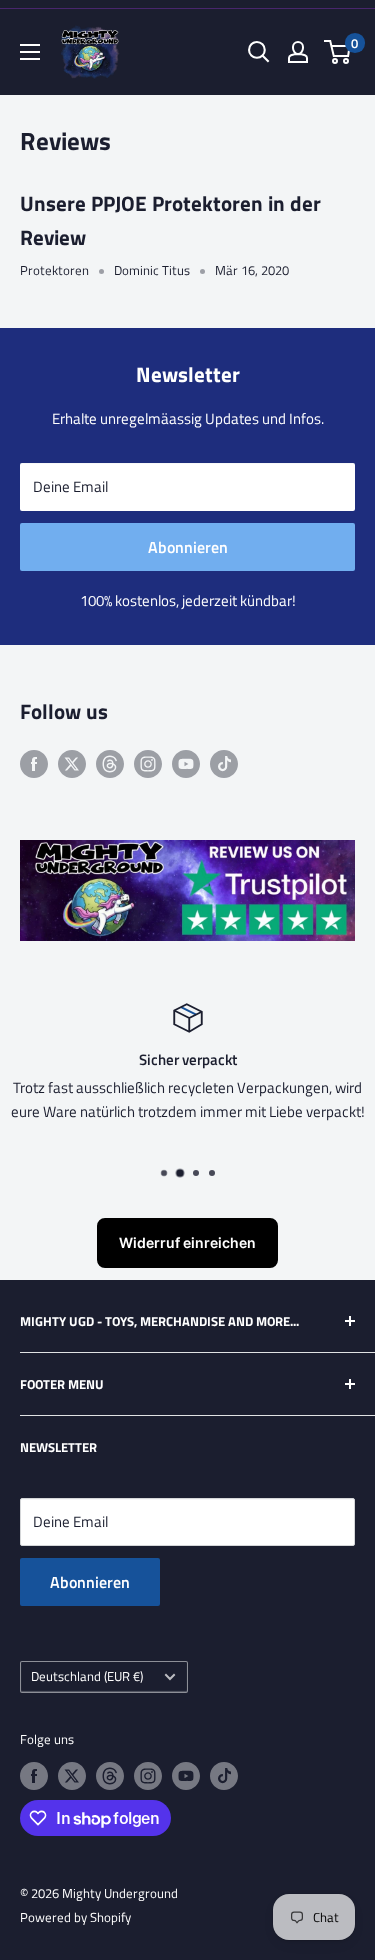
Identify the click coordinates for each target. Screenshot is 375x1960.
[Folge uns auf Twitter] (72, 763)
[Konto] (298, 52)
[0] (338, 52)
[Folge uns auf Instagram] (148, 763)
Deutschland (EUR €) (87, 1676)
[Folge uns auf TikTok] (224, 763)
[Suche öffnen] (259, 52)
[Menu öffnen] (30, 52)
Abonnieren (188, 547)
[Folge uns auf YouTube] (186, 763)
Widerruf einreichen (187, 1242)
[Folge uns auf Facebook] (34, 763)
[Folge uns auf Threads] (110, 763)
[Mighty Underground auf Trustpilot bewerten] (187, 853)
